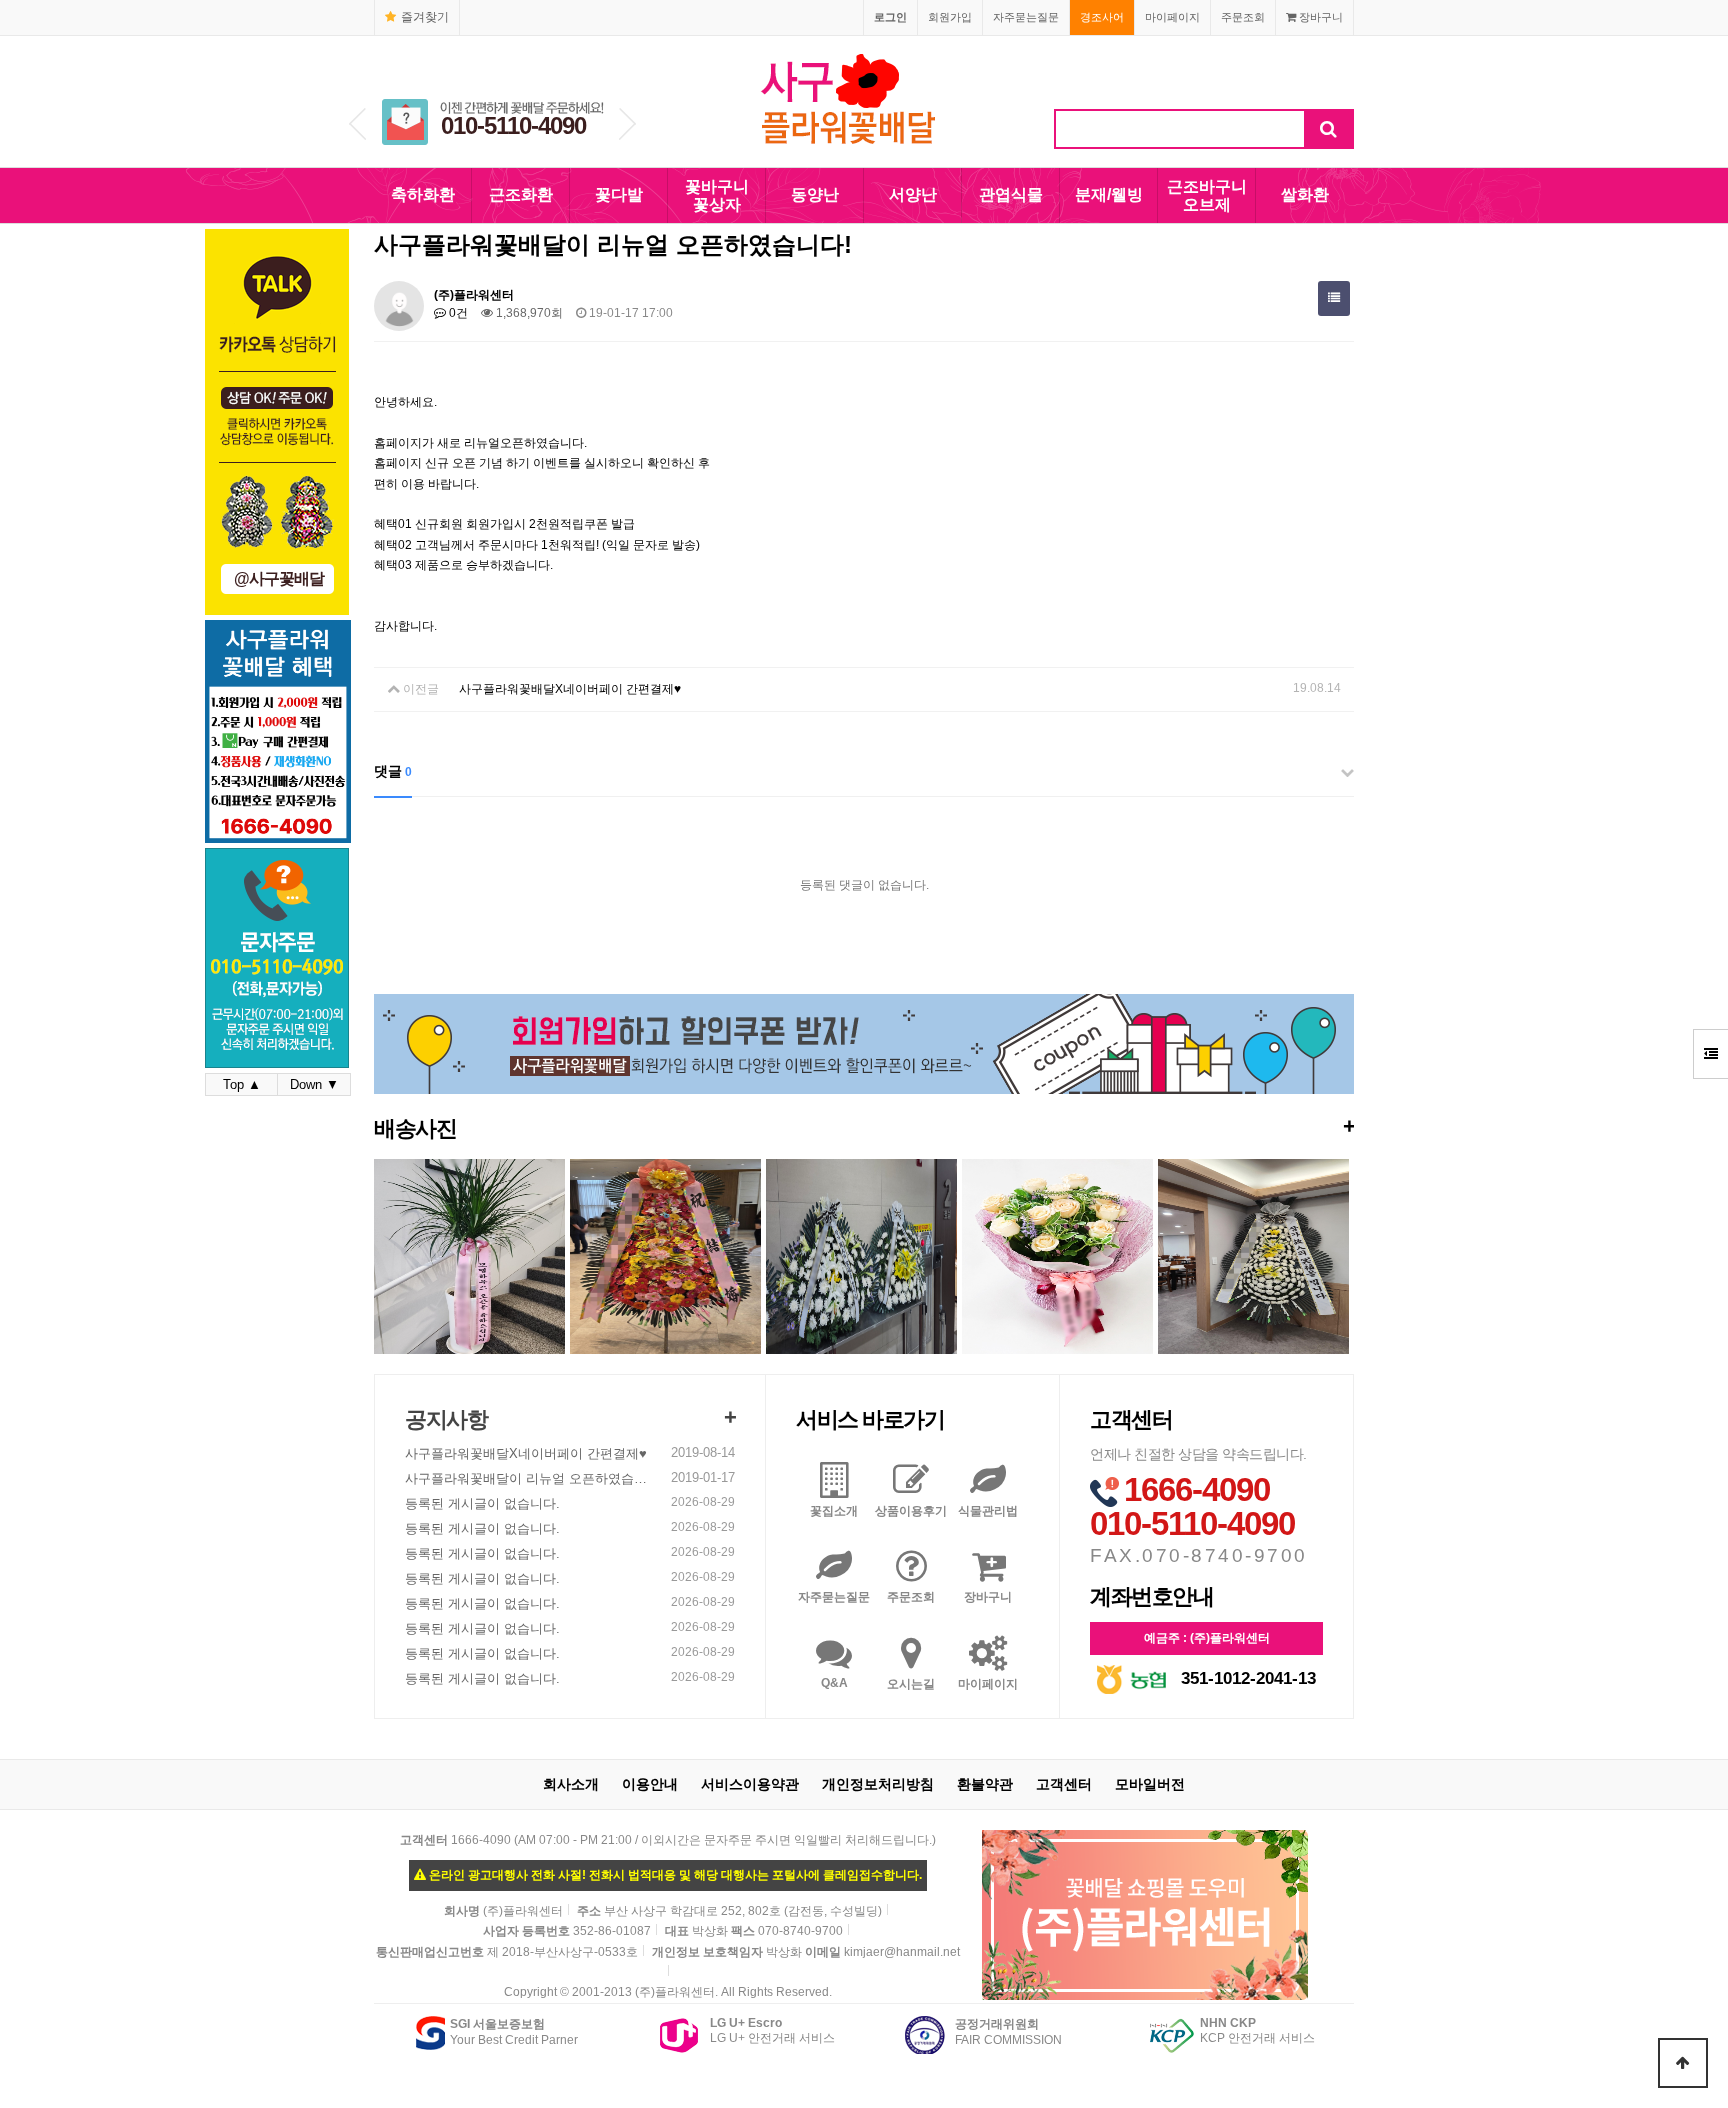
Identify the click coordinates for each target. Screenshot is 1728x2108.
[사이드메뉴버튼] (1710, 1054)
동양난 (815, 194)
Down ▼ (314, 1084)
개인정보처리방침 (878, 1784)
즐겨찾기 (425, 17)
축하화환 (423, 194)
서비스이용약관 (750, 1784)
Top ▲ (242, 1084)
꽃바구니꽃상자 (717, 195)
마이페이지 (1172, 17)
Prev (357, 124)
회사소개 (571, 1784)
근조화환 (521, 194)
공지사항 (446, 1419)
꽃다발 (619, 194)
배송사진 (864, 1127)
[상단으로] (1683, 2063)
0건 (457, 313)
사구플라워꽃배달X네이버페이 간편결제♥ (570, 689)
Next (627, 124)
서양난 (913, 194)
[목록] (1334, 298)
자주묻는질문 (1026, 17)
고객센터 (1064, 1784)
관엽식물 (1011, 194)
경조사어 (1102, 17)
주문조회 (1243, 17)
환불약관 (985, 1784)
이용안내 (650, 1784)
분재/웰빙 (1109, 194)
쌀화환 (1305, 194)
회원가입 (950, 17)
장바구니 (1319, 17)
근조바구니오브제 (1207, 195)
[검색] (1329, 129)
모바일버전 (1150, 1784)
